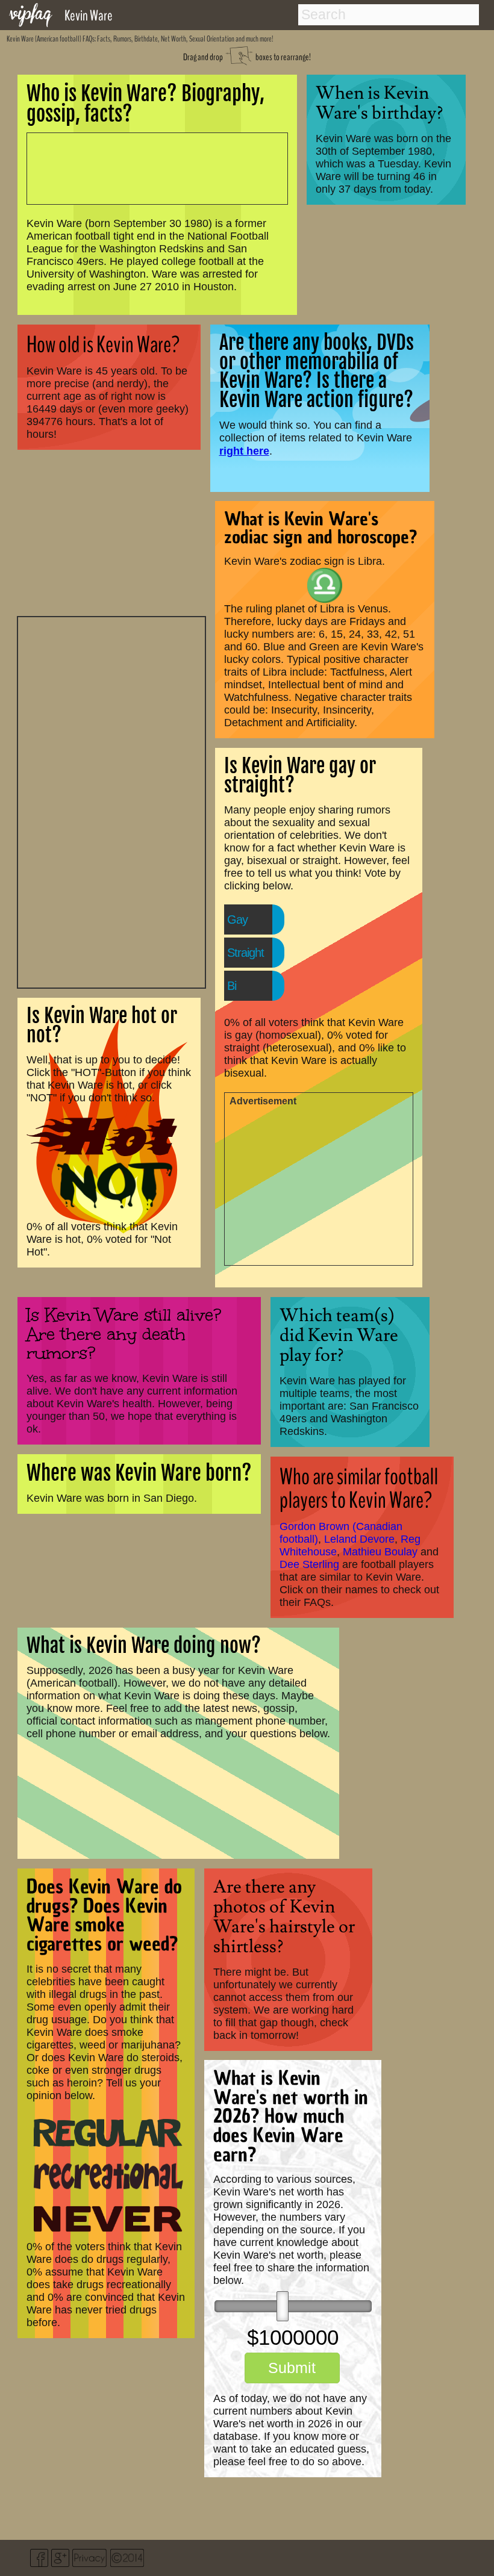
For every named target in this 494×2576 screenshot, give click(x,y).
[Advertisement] (111, 801)
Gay (237, 919)
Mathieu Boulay (380, 1552)
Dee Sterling (309, 1564)
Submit (292, 2368)
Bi (232, 986)
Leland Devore (359, 1539)
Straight (245, 953)
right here (244, 451)
